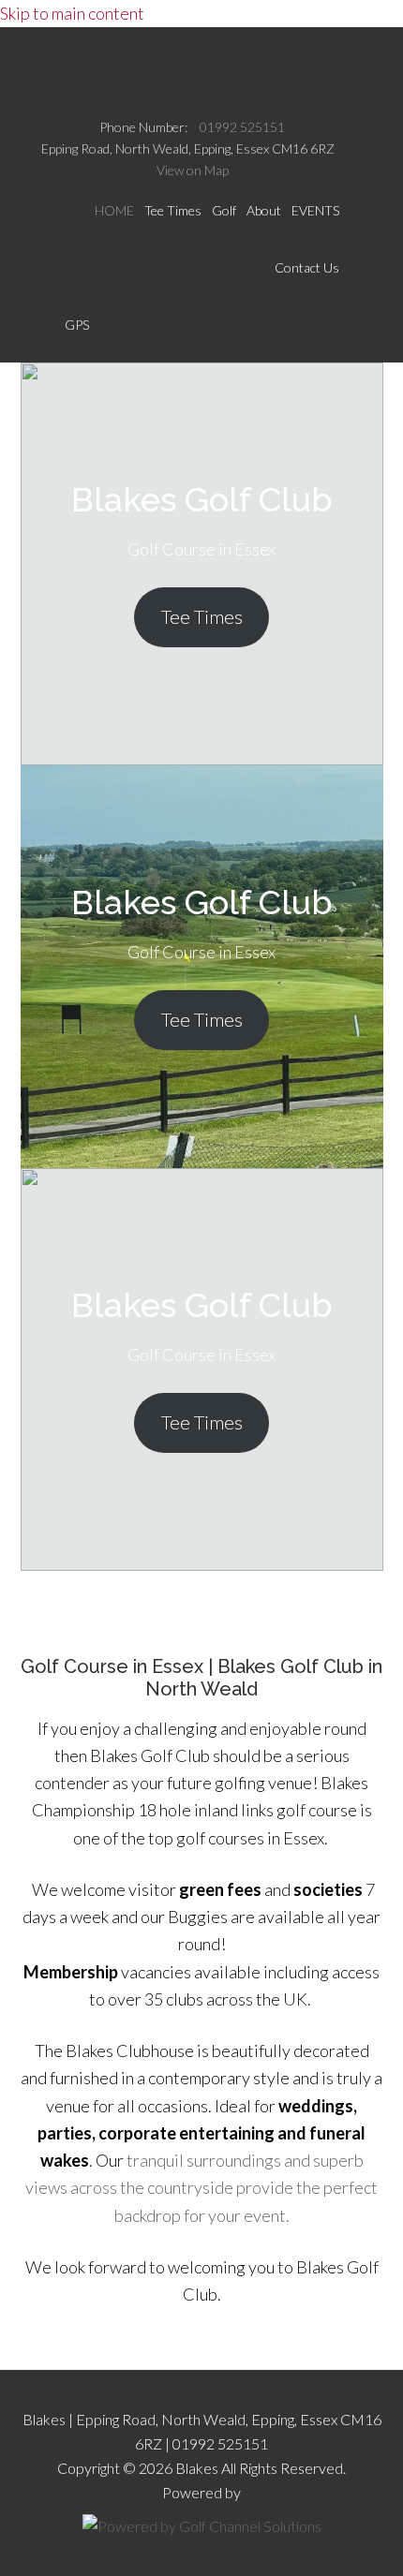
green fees (220, 1889)
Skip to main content (72, 13)
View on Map (193, 170)
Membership (71, 1972)
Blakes (201, 67)
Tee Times (202, 616)
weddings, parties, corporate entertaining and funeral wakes (201, 2133)
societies (328, 1889)
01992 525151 (242, 127)
